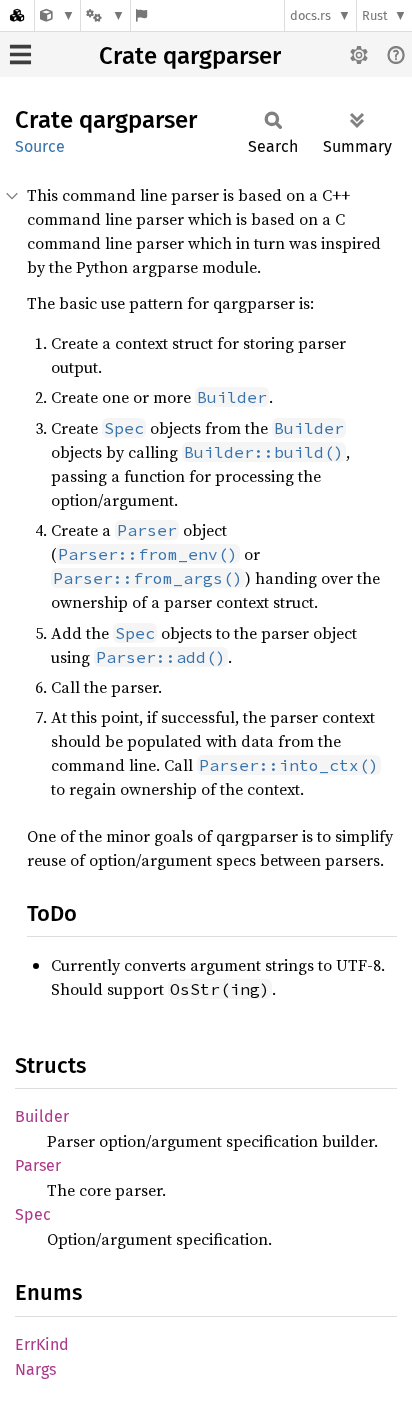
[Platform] (105, 15)
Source (40, 146)
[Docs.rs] (17, 15)
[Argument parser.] (57, 15)
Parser (38, 1165)
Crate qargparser (190, 56)
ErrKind (42, 1344)
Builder (42, 1116)
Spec (33, 1214)
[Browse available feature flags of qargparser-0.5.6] (141, 15)
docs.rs (310, 15)
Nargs (35, 1369)
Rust (375, 15)
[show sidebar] (20, 54)
